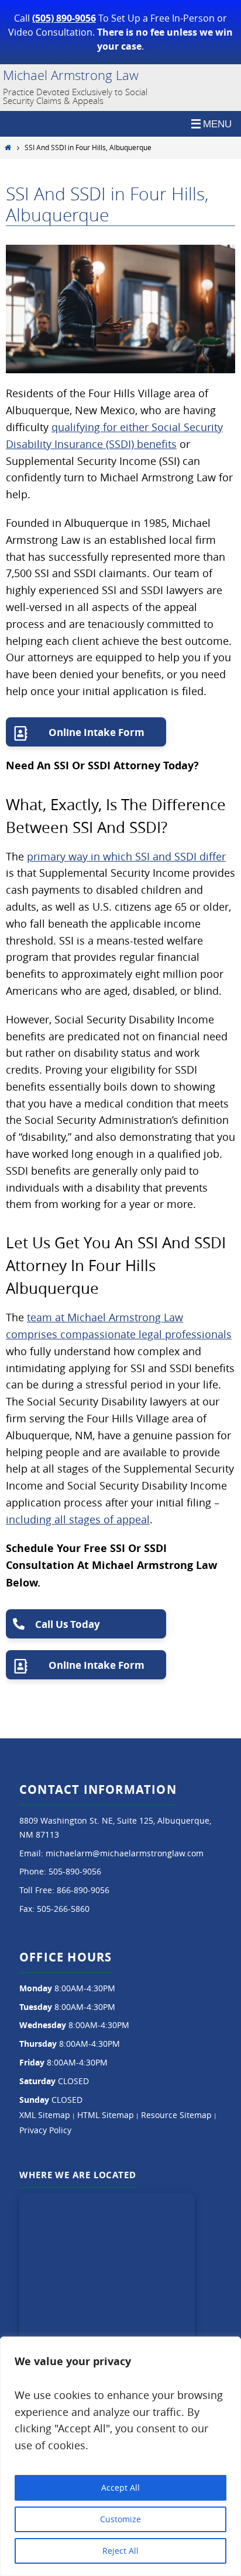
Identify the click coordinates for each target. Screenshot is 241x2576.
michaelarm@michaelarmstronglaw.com (125, 1853)
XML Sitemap (45, 2115)
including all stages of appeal (78, 1519)
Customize (120, 2519)
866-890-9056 (83, 1890)
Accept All (120, 2488)
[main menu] (120, 124)
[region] (120, 2456)
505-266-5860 (63, 1909)
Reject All (120, 2551)
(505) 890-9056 (64, 18)
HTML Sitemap (106, 2115)
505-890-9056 (75, 1871)
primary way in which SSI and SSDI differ (126, 856)
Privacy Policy (45, 2130)
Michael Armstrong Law (71, 75)
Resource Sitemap (176, 2115)
